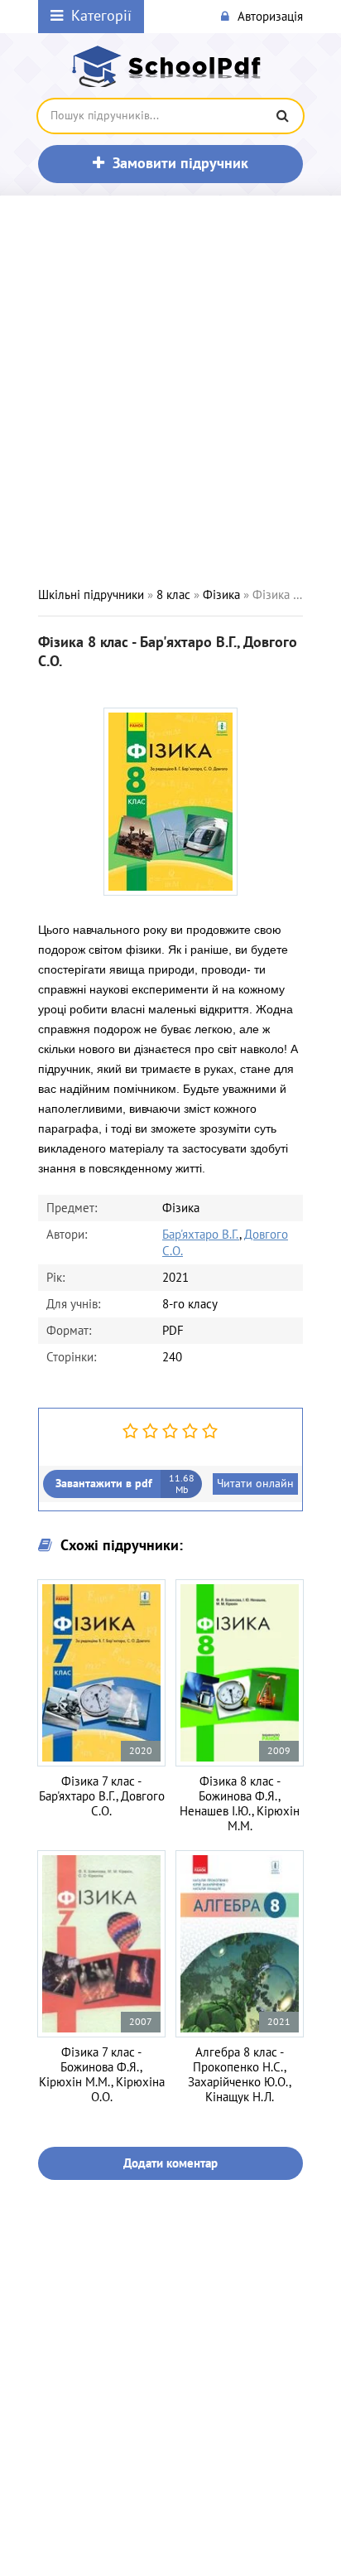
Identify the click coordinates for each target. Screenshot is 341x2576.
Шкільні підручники (91, 595)
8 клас (173, 595)
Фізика (221, 595)
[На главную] (170, 66)
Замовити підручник (180, 164)
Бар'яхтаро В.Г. (201, 1235)
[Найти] (282, 116)
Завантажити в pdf (125, 1484)
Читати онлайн (255, 1484)
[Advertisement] (170, 391)
